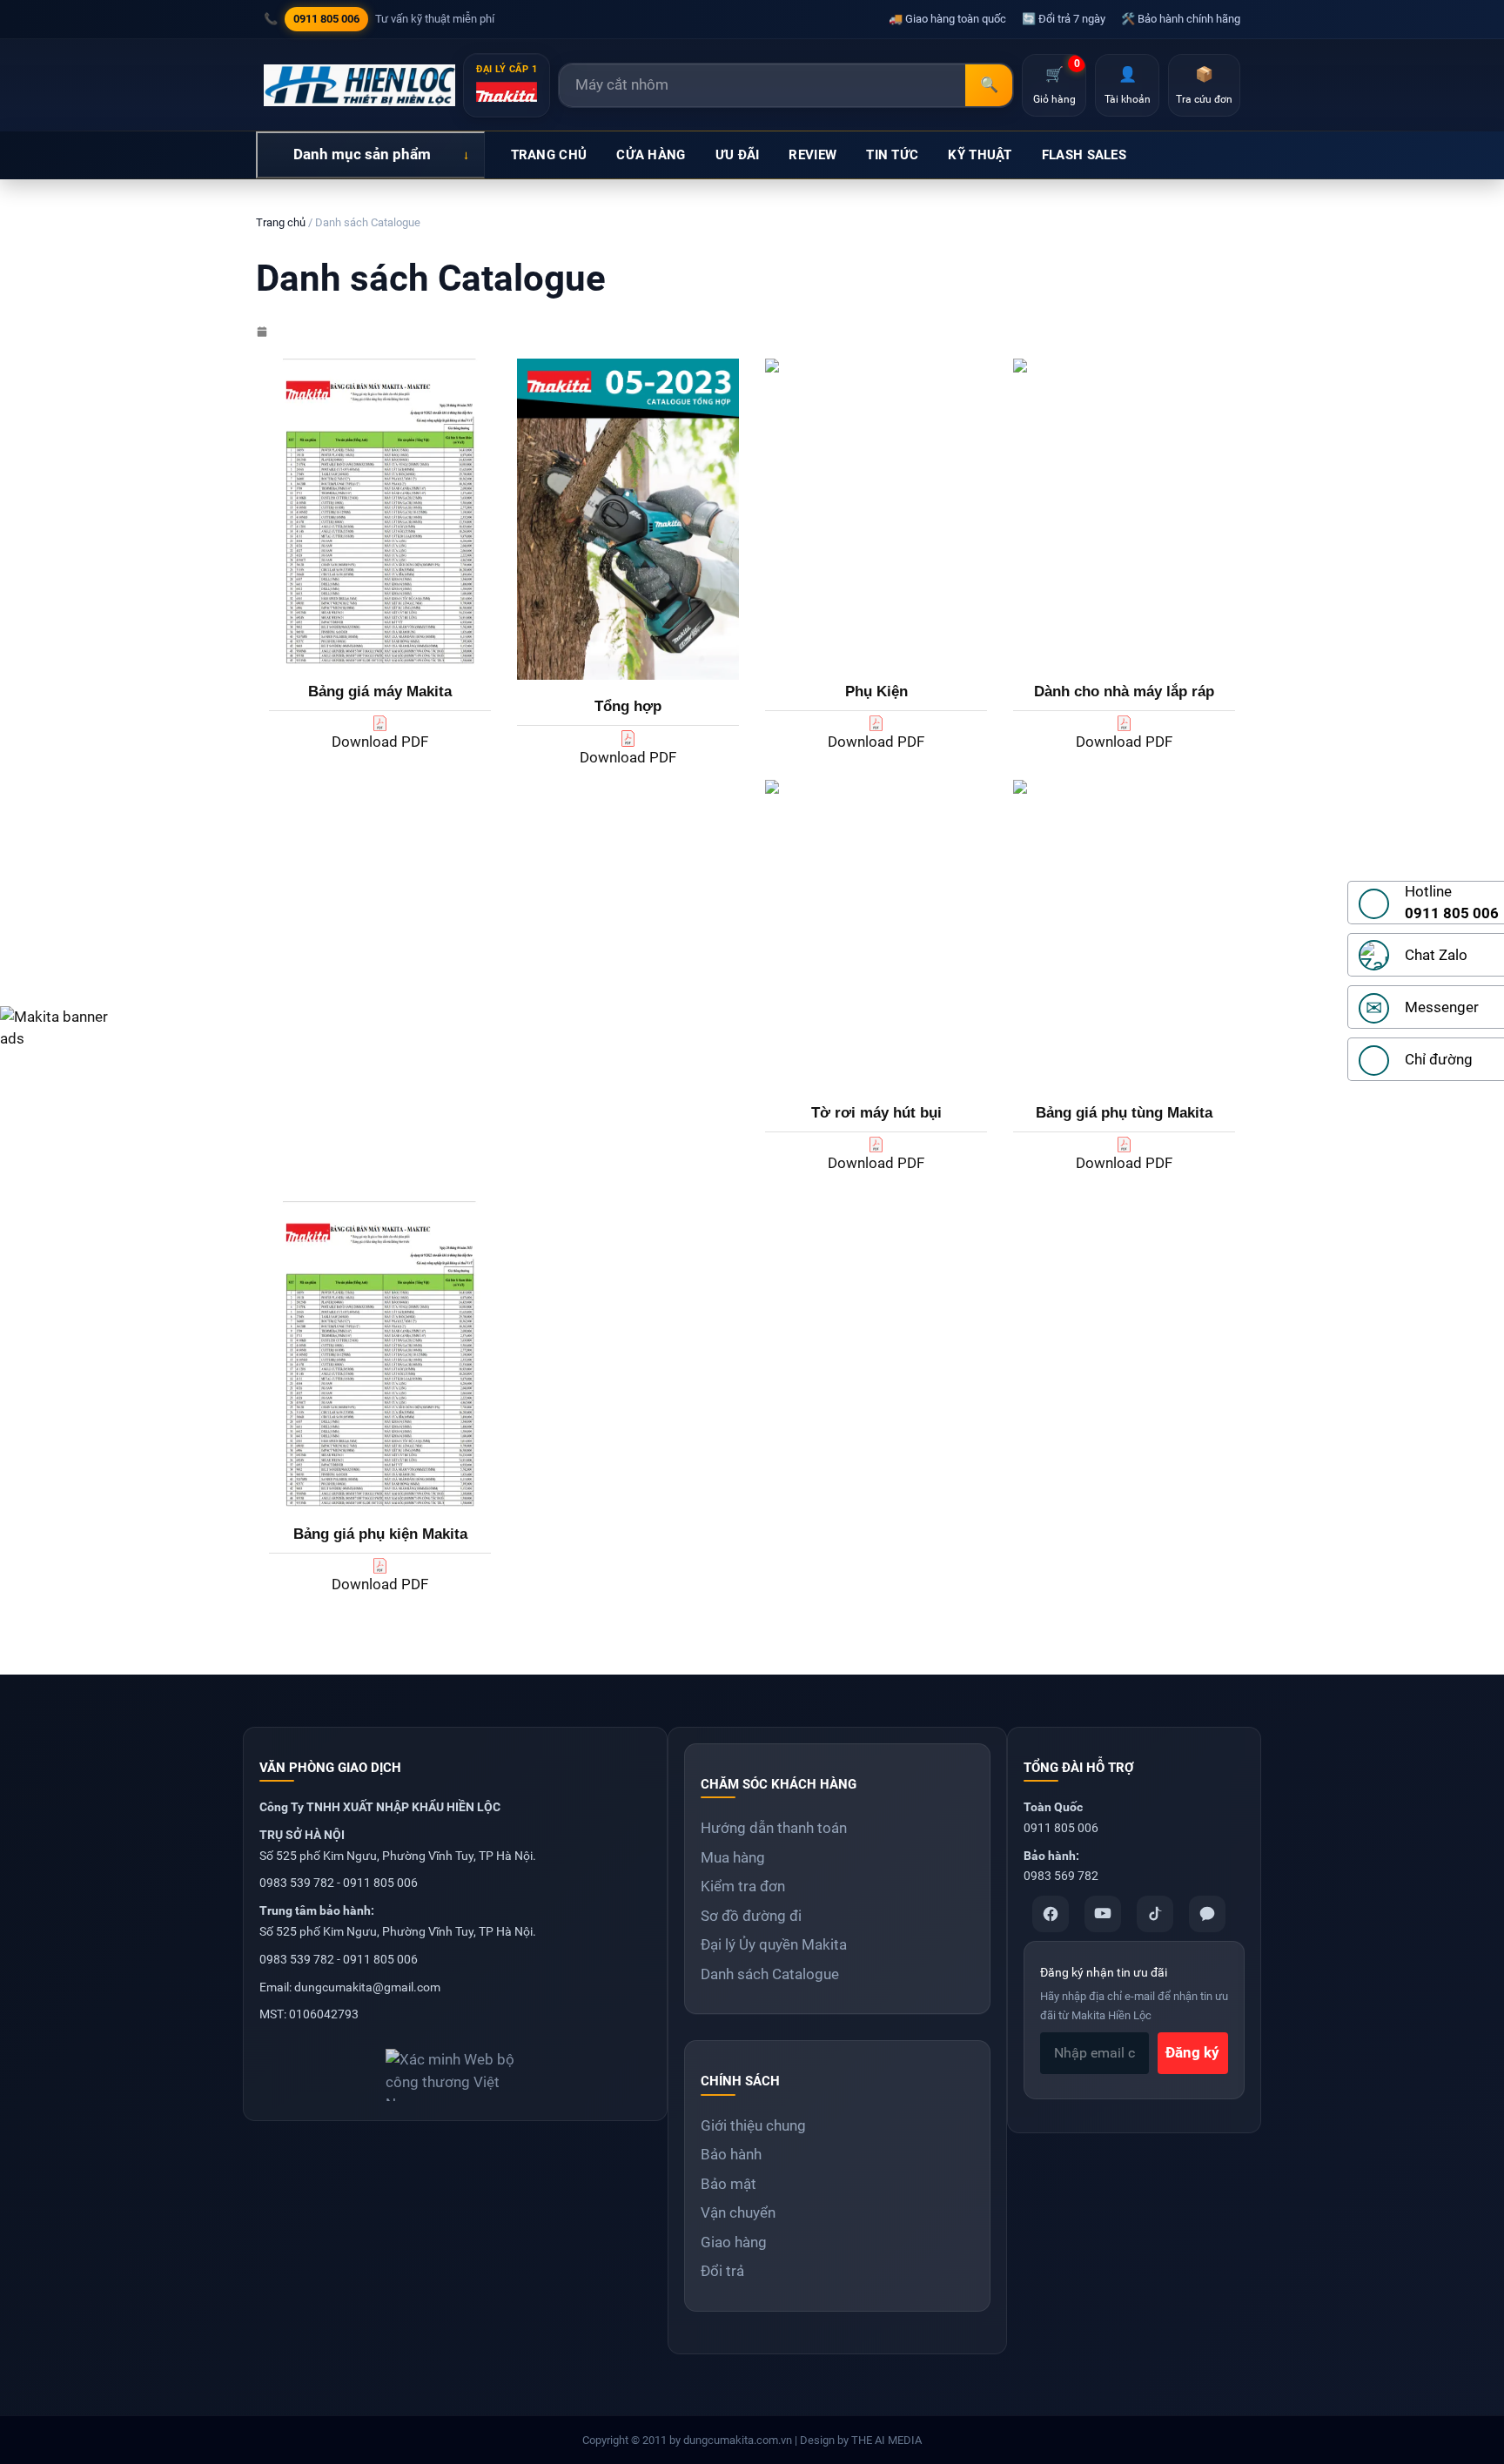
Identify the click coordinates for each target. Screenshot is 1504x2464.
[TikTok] (1155, 1914)
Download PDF (380, 742)
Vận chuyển (738, 2212)
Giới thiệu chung (753, 2125)
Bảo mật (728, 2184)
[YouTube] (1103, 1914)
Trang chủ (281, 222)
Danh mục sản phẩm (362, 154)
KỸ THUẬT (980, 155)
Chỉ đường (1439, 1059)
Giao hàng (734, 2242)
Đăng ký (1192, 2052)
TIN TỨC (892, 155)
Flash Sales (1084, 155)
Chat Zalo (1436, 955)
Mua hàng (733, 1857)
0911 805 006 (326, 19)
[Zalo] (1207, 1914)
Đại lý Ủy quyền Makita (774, 1944)
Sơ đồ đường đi (751, 1916)
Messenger (1442, 1007)
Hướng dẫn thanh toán (774, 1828)
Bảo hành (731, 2154)
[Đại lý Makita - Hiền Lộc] (359, 85)
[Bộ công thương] (455, 2068)
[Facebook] (1051, 1914)
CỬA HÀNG (651, 155)
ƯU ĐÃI (738, 155)
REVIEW (812, 155)
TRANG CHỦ (549, 155)
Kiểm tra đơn (743, 1886)
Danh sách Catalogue (770, 1974)
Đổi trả (722, 2271)
